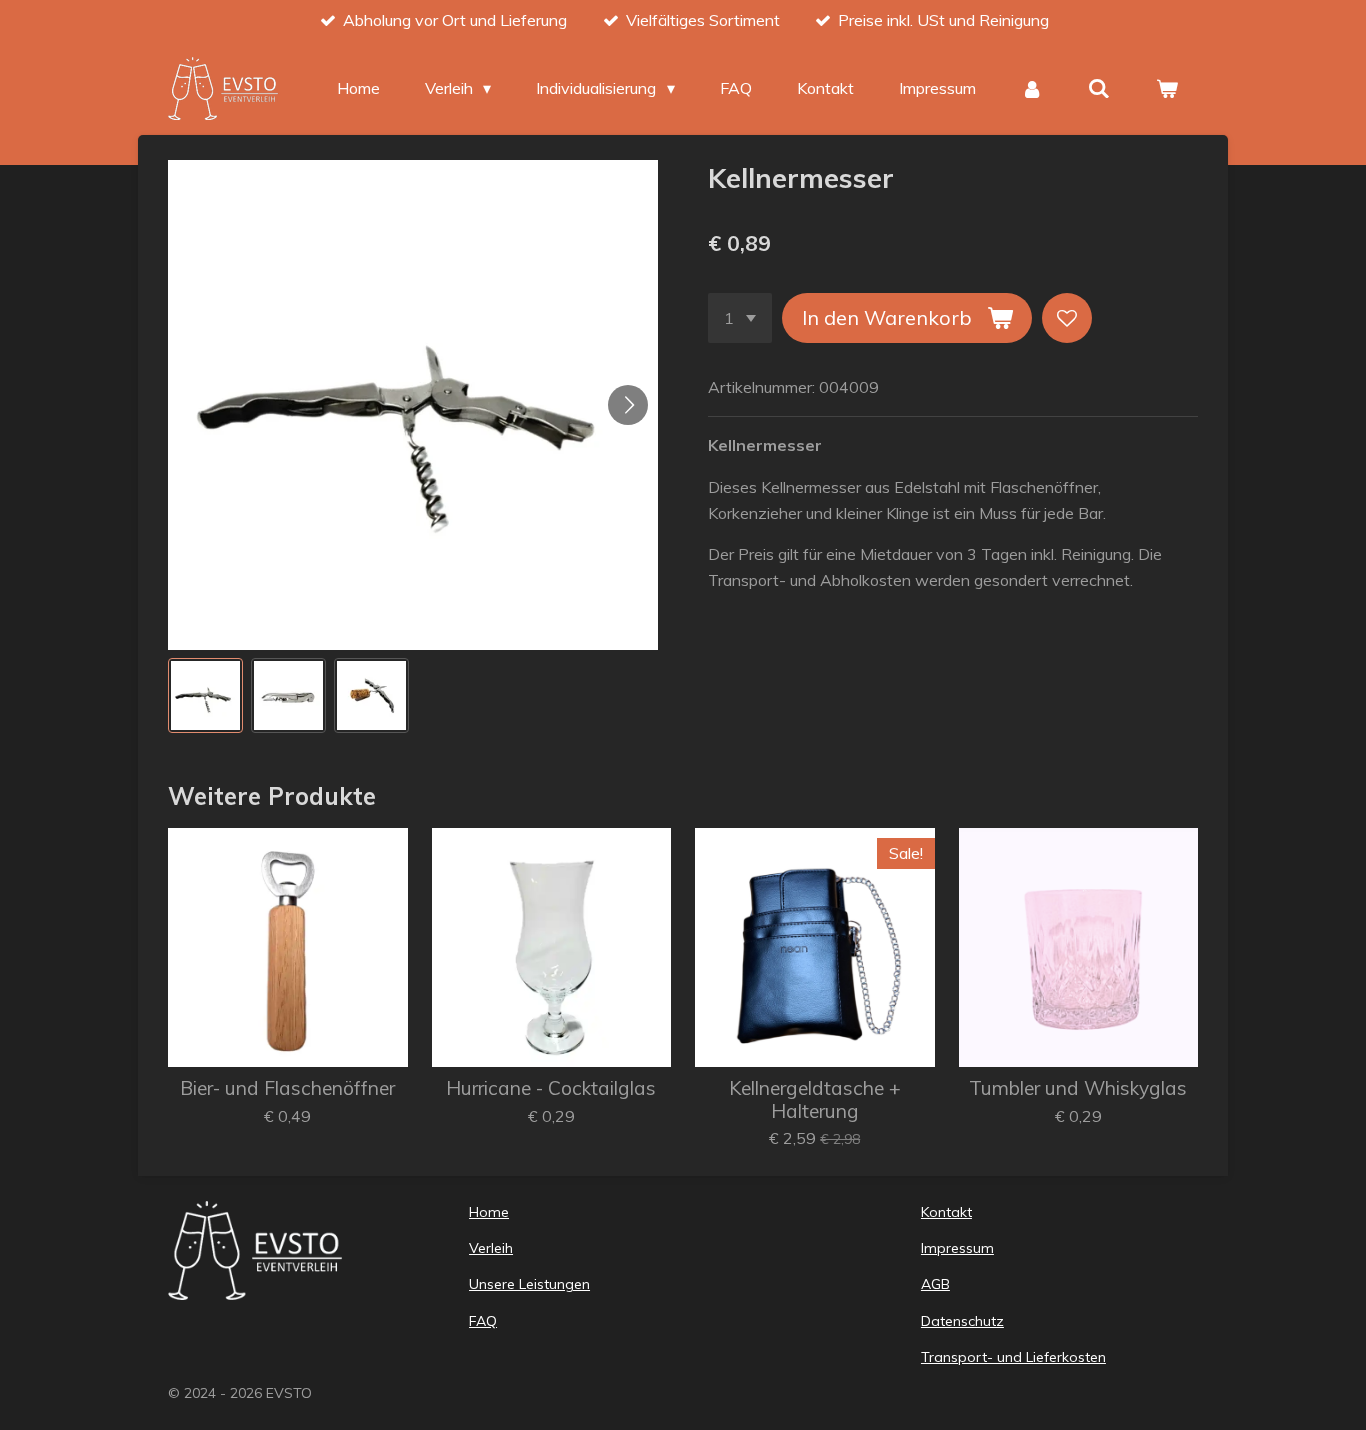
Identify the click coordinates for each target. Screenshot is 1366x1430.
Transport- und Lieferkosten (1013, 1357)
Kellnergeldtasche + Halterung (815, 1099)
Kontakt (946, 1212)
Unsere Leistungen (529, 1284)
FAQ (483, 1321)
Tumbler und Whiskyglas (1078, 1088)
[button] (205, 695)
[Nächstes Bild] (628, 405)
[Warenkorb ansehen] (1167, 88)
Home (489, 1212)
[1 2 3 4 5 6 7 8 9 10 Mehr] (740, 318)
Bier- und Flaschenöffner (287, 1088)
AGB (935, 1284)
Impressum (957, 1248)
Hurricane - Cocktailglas (551, 1088)
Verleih (491, 1248)
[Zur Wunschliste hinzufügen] (1067, 318)
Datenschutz (962, 1321)
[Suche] (1099, 88)
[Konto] (1032, 88)
